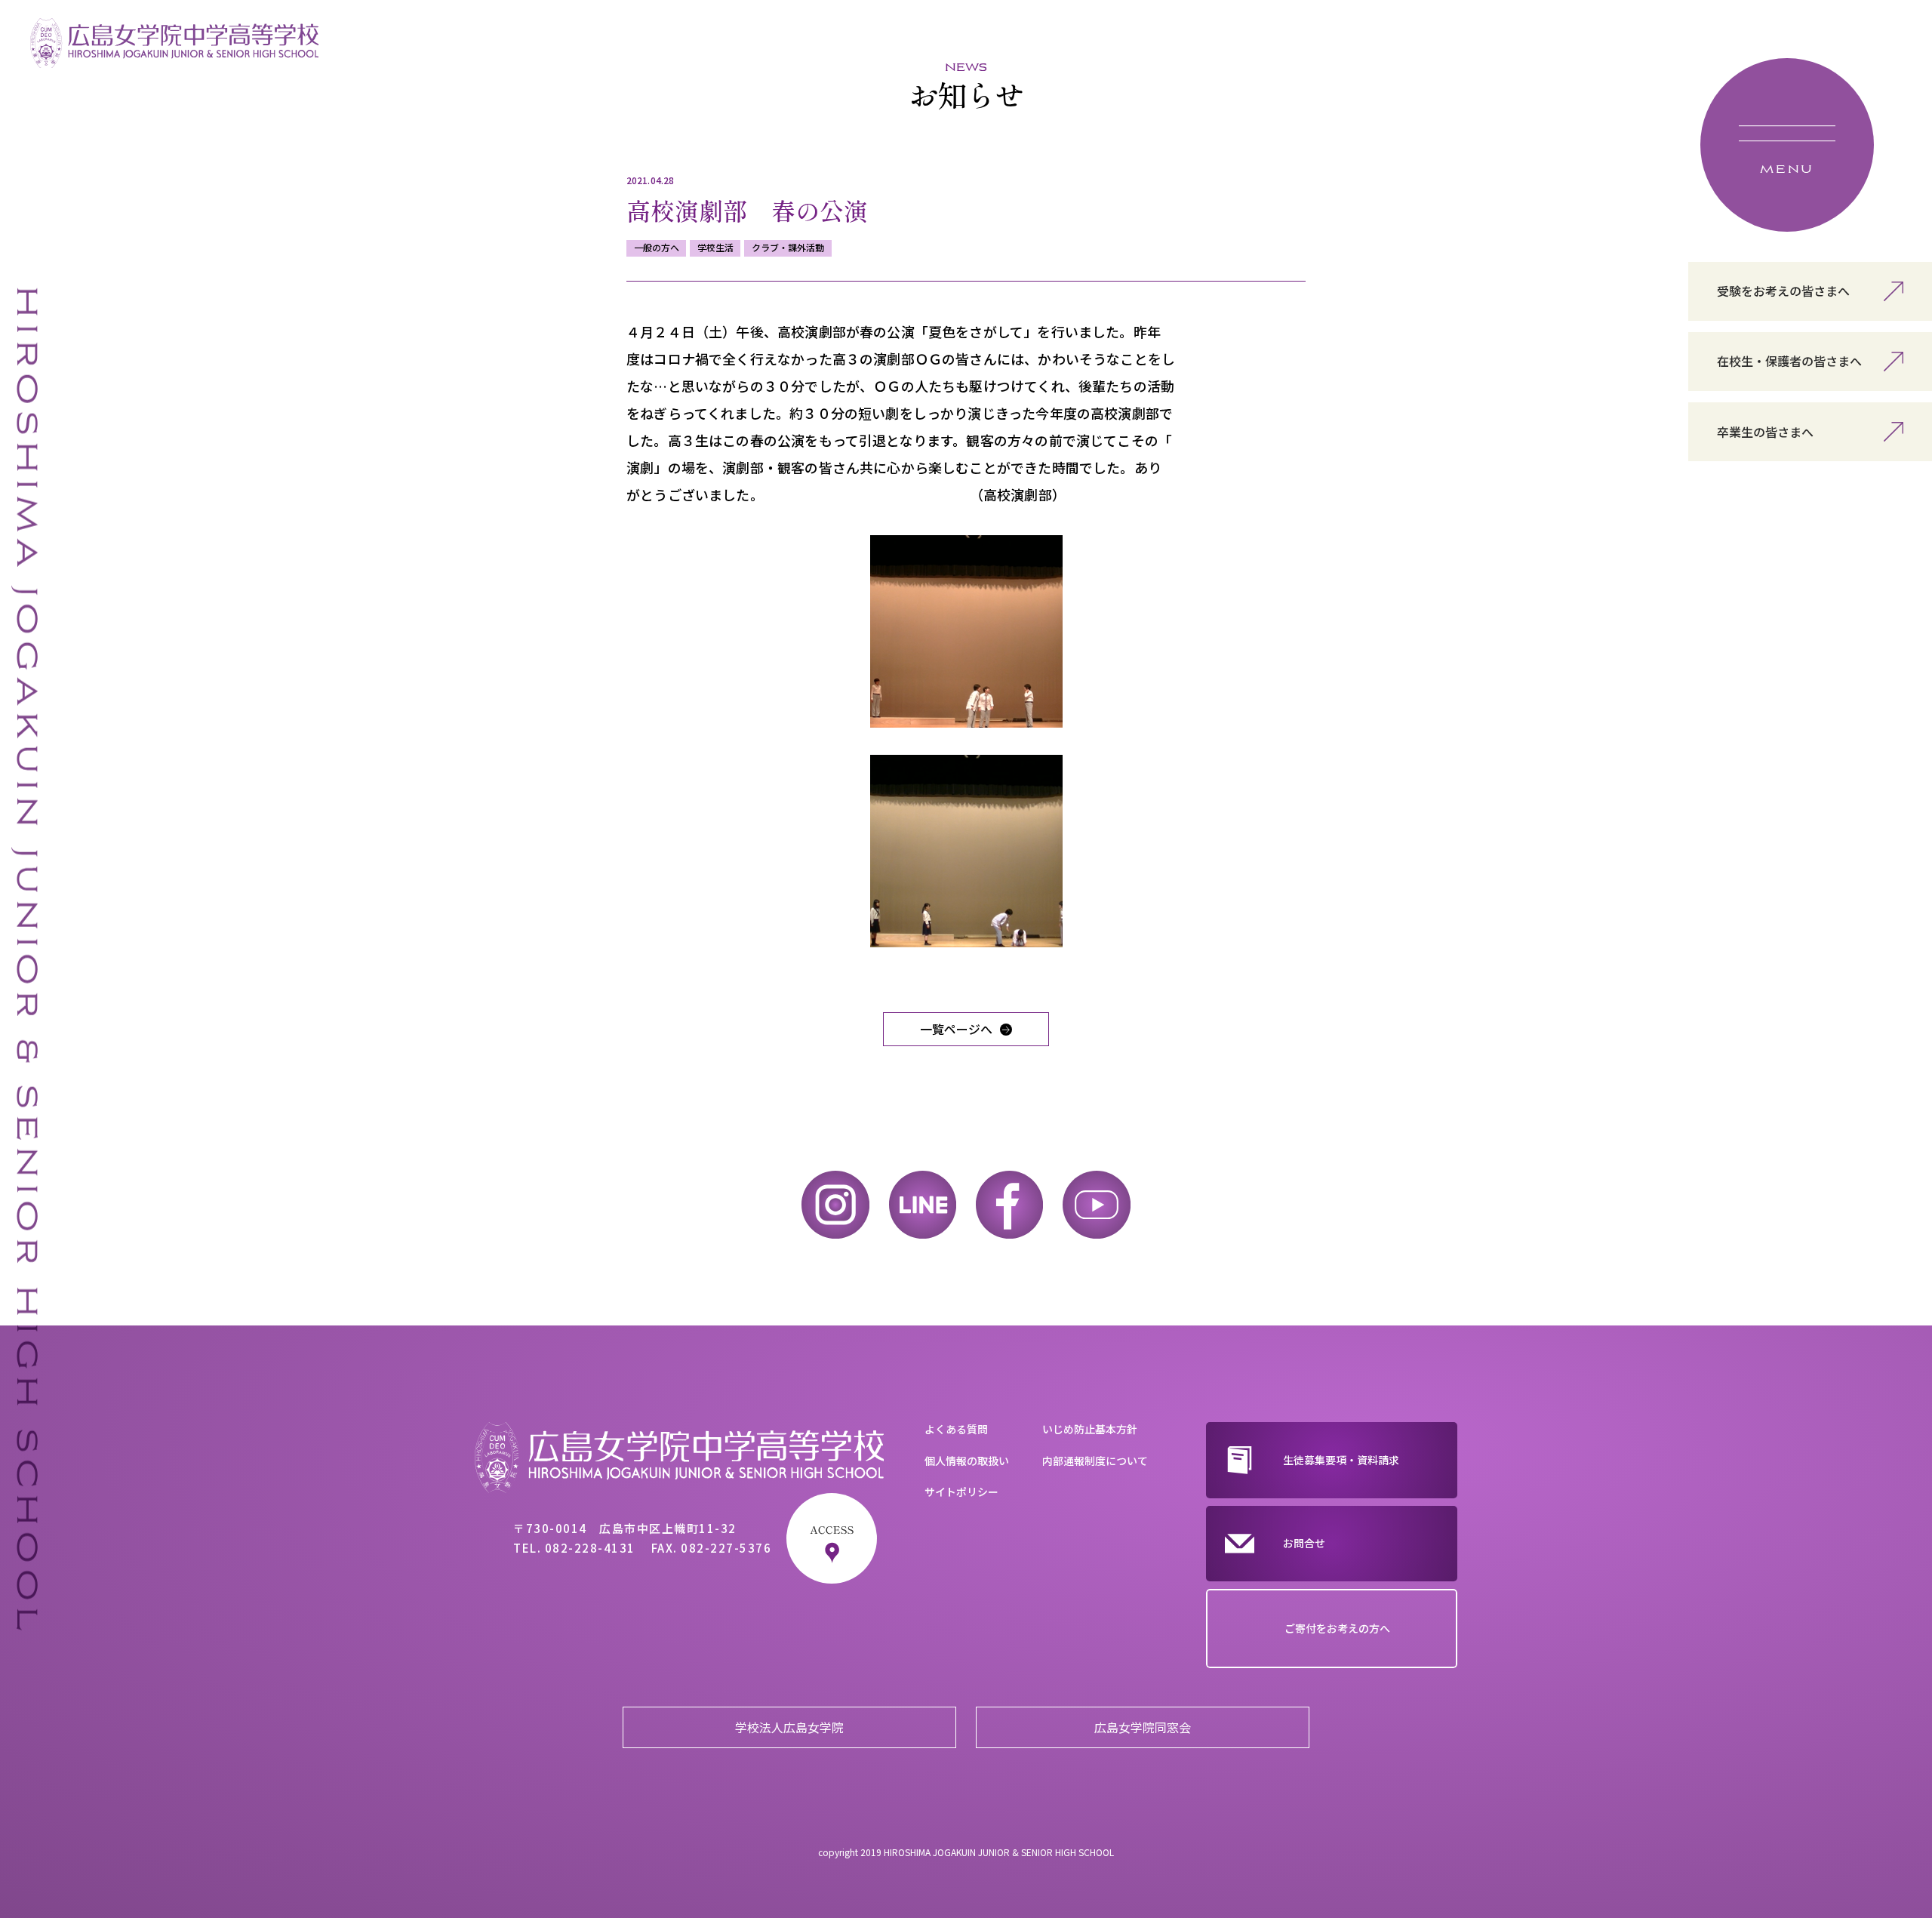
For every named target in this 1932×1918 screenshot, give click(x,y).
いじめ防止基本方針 (1090, 1429)
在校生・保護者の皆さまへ (1789, 361)
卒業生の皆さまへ (1765, 432)
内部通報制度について (1095, 1461)
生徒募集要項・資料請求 (1341, 1460)
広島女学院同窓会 (1143, 1727)
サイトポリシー (961, 1492)
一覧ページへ (956, 1029)
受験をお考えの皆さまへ (1783, 291)
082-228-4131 (590, 1548)
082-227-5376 (726, 1548)
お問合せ (1304, 1543)
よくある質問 (956, 1429)
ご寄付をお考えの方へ (1337, 1628)
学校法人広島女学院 (789, 1727)
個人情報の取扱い (967, 1461)
